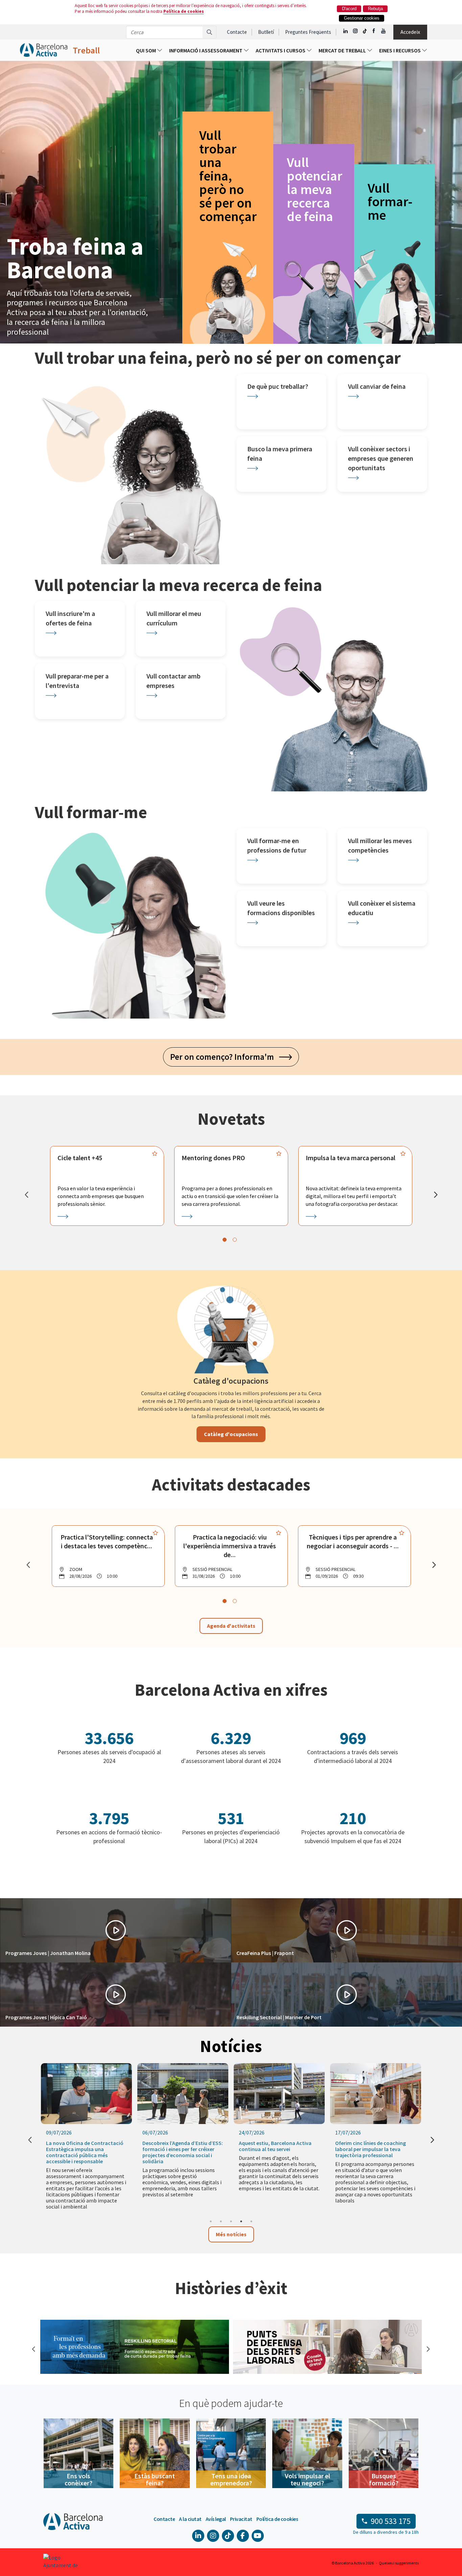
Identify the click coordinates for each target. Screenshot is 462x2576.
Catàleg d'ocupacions (231, 1434)
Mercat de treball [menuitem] (343, 50)
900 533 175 (391, 2521)
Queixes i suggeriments (399, 2563)
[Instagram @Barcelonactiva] (355, 31)
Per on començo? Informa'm (225, 1057)
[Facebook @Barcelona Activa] (374, 31)
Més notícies (231, 2234)
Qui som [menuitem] (146, 50)
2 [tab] (221, 2221)
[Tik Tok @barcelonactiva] (365, 31)
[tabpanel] (107, 1186)
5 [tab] (251, 2221)
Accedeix (410, 32)
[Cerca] (210, 32)
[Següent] (436, 1195)
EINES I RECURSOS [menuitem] (400, 50)
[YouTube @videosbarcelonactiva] (384, 31)
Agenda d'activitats (231, 1626)
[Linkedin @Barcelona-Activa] (346, 31)
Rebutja (375, 9)
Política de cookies (184, 11)
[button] (115, 1930)
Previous (33, 2348)
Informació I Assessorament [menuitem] (206, 50)
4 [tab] (241, 2221)
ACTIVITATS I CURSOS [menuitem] (281, 50)
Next (427, 2348)
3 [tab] (231, 2221)
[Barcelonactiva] (44, 50)
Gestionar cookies (362, 18)
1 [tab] (211, 2221)
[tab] (225, 1240)
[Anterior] (26, 1195)
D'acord (349, 9)
